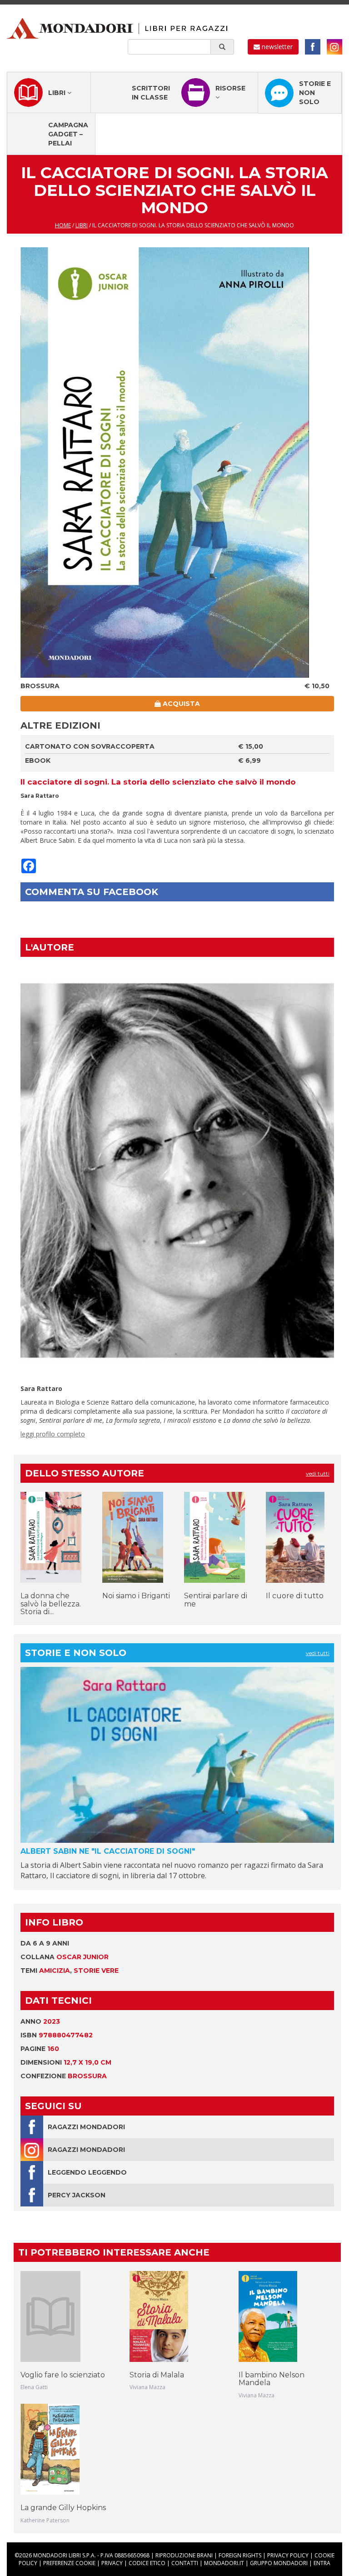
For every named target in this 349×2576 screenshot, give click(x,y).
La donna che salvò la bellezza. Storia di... (51, 1604)
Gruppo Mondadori (279, 2563)
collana (65, 1957)
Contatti (185, 2563)
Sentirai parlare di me (216, 1600)
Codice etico (147, 2563)
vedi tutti (318, 1473)
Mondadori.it (224, 2563)
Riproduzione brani (184, 2555)
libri (82, 225)
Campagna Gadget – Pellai (68, 134)
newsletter (276, 47)
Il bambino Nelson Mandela (272, 2379)
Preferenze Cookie (69, 2563)
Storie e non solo (315, 93)
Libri (58, 93)
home (63, 225)
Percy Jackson (77, 2195)
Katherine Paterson (45, 2520)
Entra (322, 2563)
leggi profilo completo (53, 1434)
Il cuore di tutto (295, 1596)
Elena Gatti (34, 2387)
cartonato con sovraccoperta (90, 746)
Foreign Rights (240, 2555)
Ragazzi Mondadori (86, 2127)
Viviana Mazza (147, 2387)
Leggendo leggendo (87, 2172)
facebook (313, 47)
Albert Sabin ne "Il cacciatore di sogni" (108, 1851)
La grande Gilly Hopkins (63, 2508)
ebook (38, 760)
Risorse (230, 88)
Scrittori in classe (151, 93)
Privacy (112, 2563)
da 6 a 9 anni (45, 1943)
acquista (180, 704)
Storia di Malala (157, 2375)
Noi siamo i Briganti (136, 1596)
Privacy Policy (288, 2555)
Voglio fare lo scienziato (63, 2375)
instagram (334, 47)
